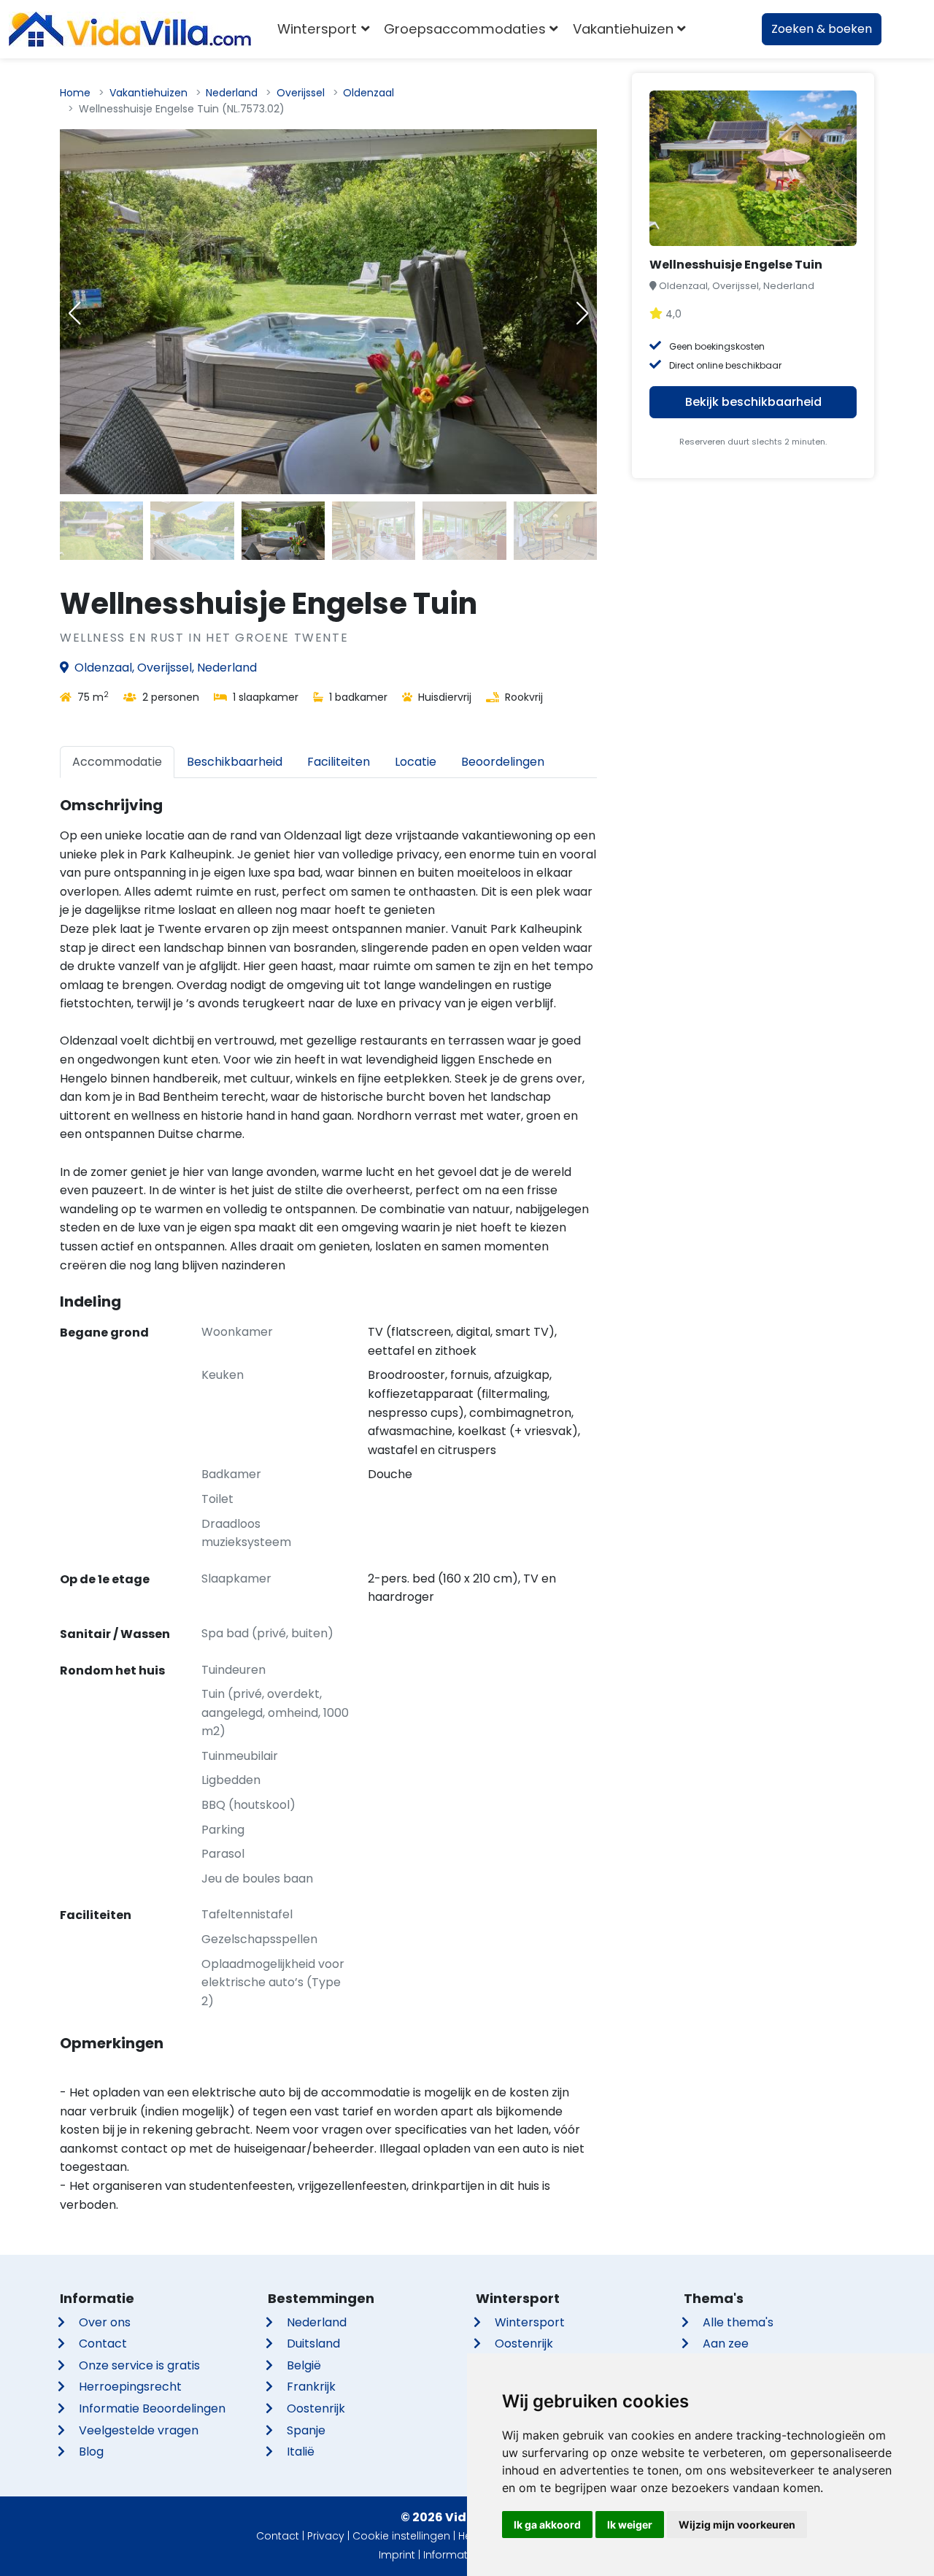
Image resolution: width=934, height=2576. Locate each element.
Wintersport (530, 2322)
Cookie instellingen (401, 2536)
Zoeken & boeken (822, 29)
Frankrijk (311, 2387)
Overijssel (301, 93)
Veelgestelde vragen (139, 2430)
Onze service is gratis (139, 2365)
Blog (91, 2452)
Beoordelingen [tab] (503, 762)
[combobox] (715, 29)
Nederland (232, 93)
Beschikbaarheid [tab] (235, 762)
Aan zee (726, 2344)
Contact (103, 2344)
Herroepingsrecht (130, 2387)
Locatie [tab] (416, 762)
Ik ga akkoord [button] (547, 2525)
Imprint (397, 2555)
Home (75, 93)
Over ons (105, 2322)
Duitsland (313, 2344)
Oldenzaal (368, 93)
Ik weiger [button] (630, 2525)
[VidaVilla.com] (130, 29)
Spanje (306, 2430)
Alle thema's (738, 2322)
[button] (582, 313)
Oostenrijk (316, 2408)
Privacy (326, 2536)
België (304, 2365)
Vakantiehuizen (148, 93)
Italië (301, 2452)
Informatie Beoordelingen (152, 2408)
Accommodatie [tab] (117, 762)
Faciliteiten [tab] (339, 762)
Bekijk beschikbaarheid (753, 402)
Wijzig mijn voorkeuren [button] (737, 2525)
